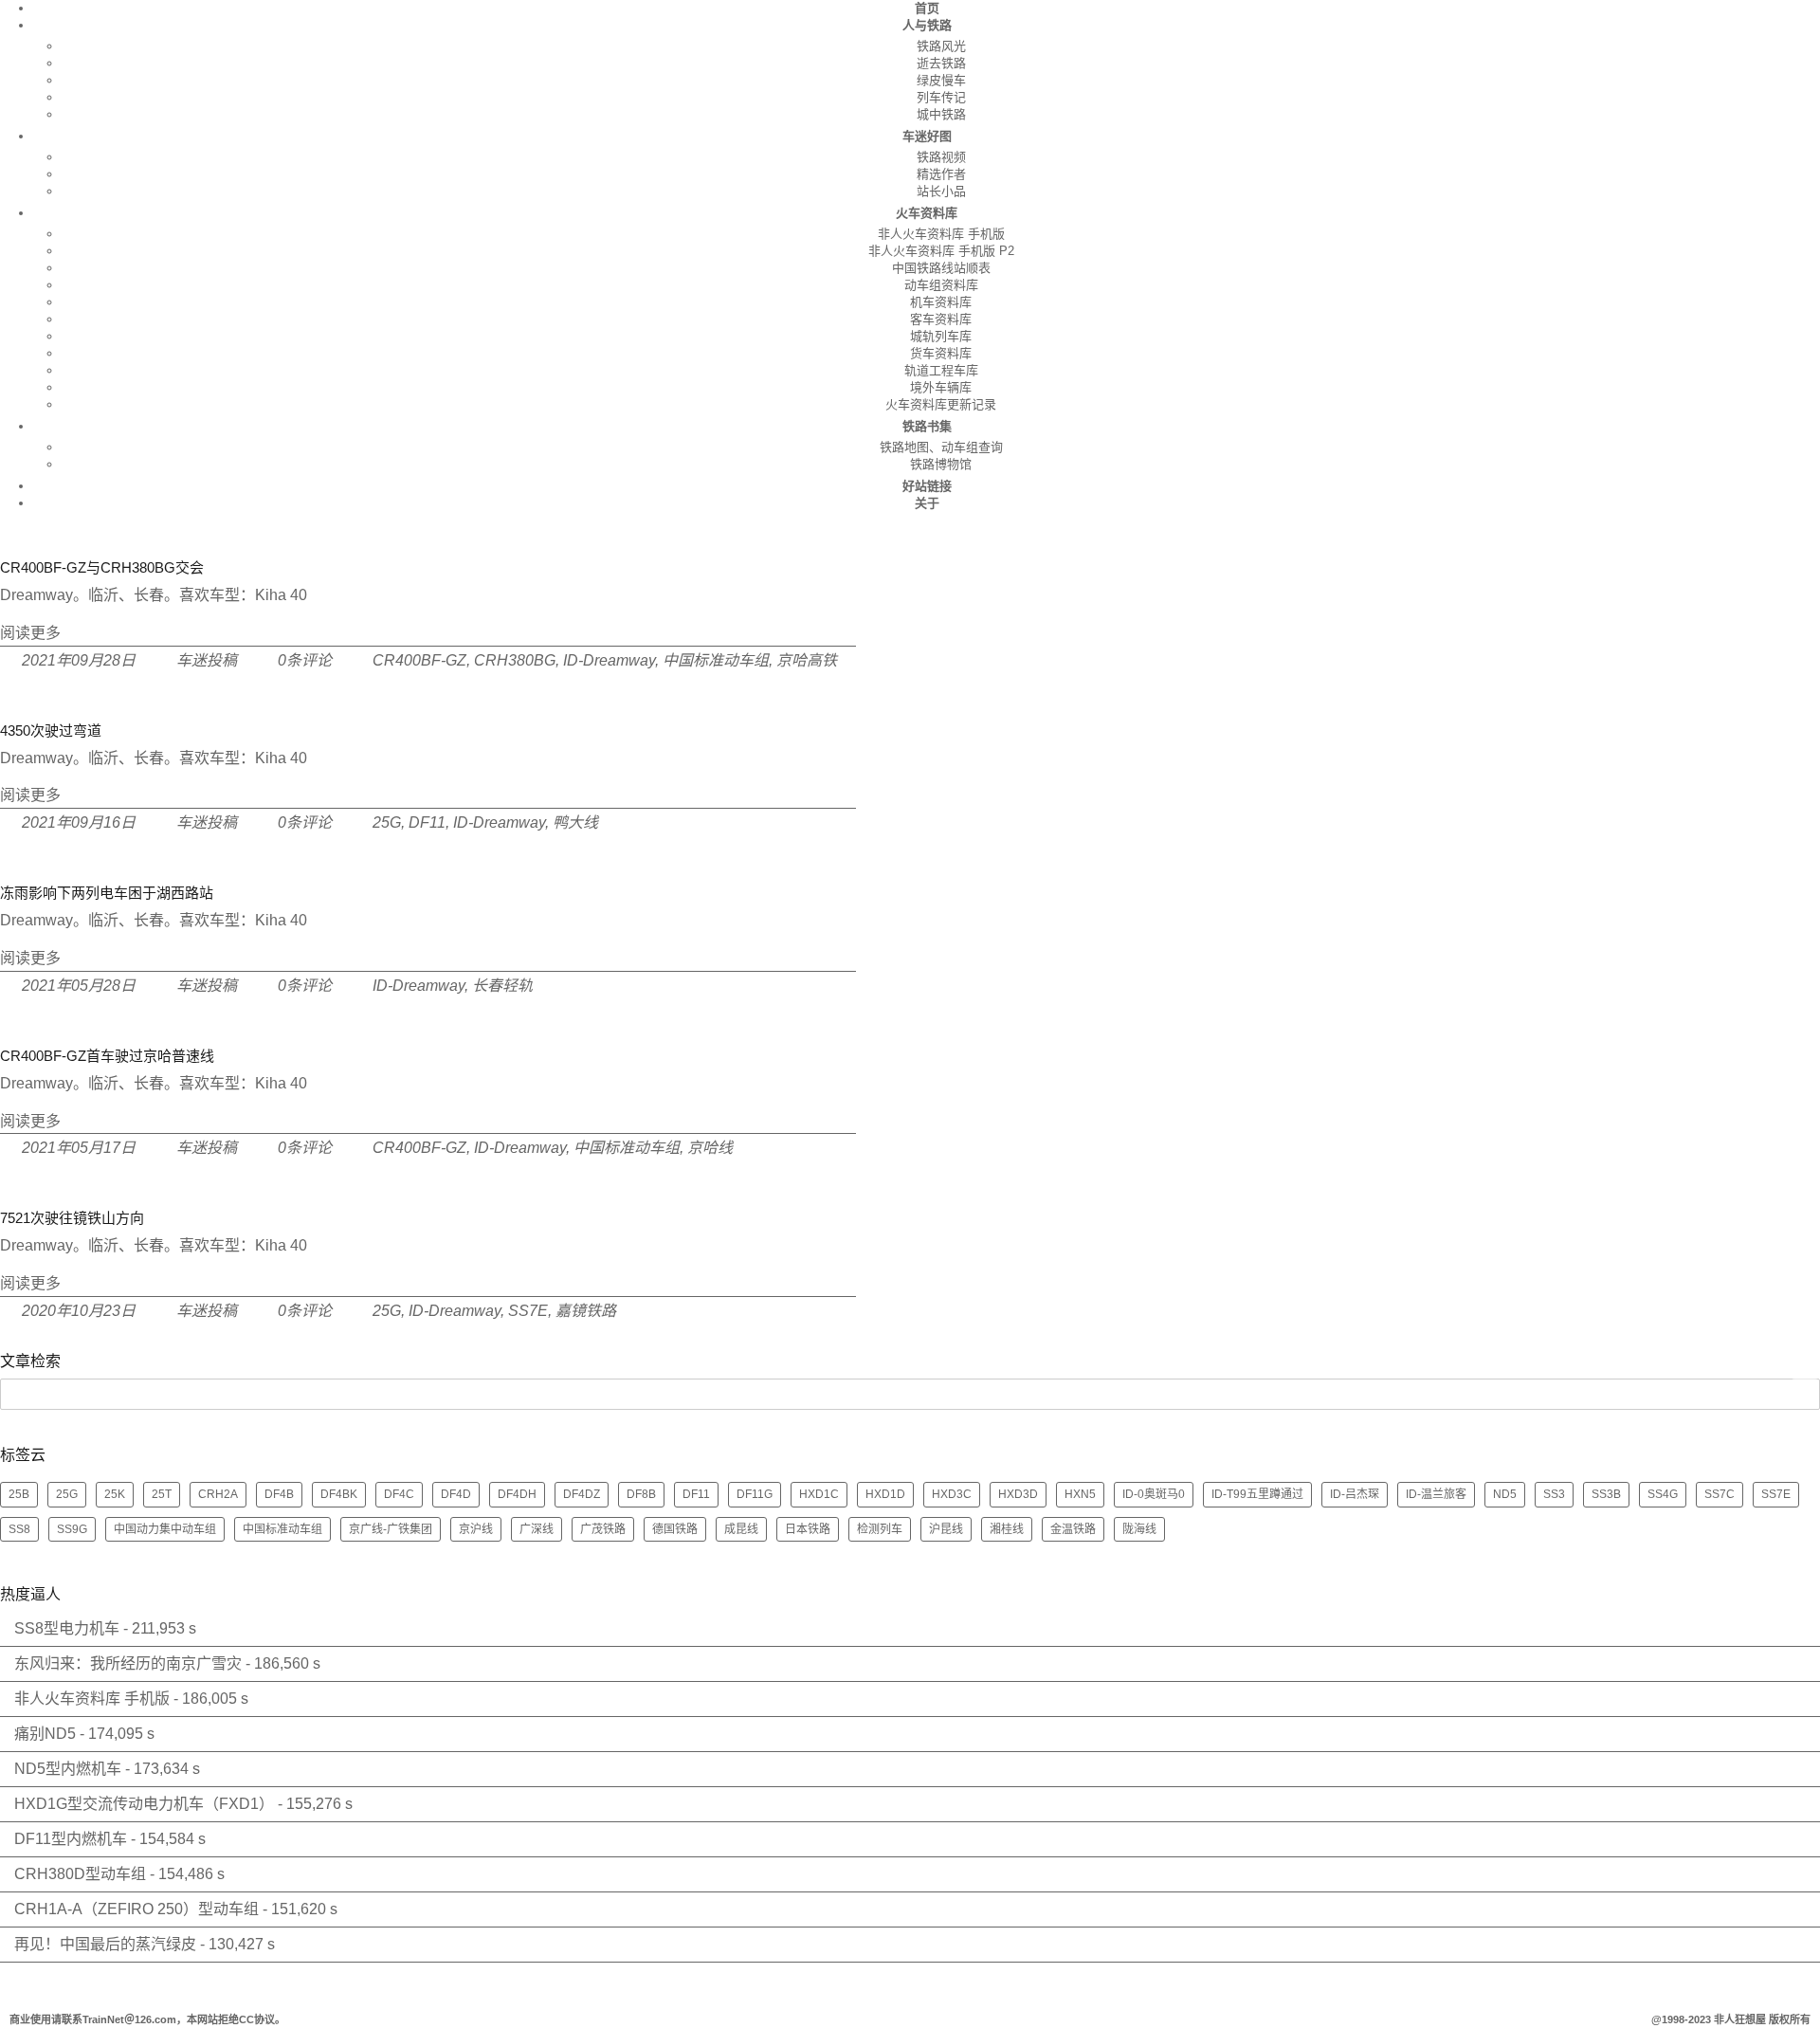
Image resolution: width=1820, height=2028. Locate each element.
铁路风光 (941, 46)
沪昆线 (946, 1529)
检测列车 (880, 1529)
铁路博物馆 (941, 464)
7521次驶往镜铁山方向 (72, 1218)
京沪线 (476, 1529)
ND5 (1505, 1494)
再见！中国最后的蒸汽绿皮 (105, 1944)
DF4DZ (582, 1494)
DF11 (427, 822)
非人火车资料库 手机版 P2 (941, 251)
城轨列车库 (941, 336)
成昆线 (741, 1529)
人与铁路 (927, 25)
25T (162, 1494)
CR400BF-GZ (419, 660)
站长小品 (941, 191)
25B (19, 1494)
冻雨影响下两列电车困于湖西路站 (107, 893)
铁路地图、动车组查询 (941, 447)
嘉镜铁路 (586, 1311)
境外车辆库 (941, 387)
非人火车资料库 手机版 (941, 234)
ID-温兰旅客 (1436, 1494)
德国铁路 (675, 1529)
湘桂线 (1007, 1529)
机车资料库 (941, 302)
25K (115, 1494)
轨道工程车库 (941, 370)
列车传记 (941, 97)
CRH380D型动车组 (80, 1874)
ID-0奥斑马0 (1154, 1494)
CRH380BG (515, 660)
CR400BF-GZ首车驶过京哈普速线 (107, 1056)
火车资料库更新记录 (941, 404)
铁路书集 (927, 426)
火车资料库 (927, 213)
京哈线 (710, 1148)
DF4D (456, 1494)
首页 (927, 8)
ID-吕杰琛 (1355, 1494)
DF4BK (339, 1494)
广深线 (537, 1529)
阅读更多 (30, 633)
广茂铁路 (603, 1529)
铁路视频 (941, 157)
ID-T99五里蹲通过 (1257, 1494)
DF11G (755, 1494)
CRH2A (218, 1494)
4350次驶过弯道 (51, 731)
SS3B (1606, 1494)
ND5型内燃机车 (68, 1769)
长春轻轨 (502, 986)
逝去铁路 (941, 63)
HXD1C (819, 1494)
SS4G (1663, 1494)
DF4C (399, 1494)
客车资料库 (941, 319)
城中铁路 (941, 114)
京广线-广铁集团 (391, 1529)
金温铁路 (1073, 1529)
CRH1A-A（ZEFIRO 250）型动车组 (136, 1909)
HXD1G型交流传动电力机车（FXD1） (144, 1804)
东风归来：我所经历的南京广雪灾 (128, 1663)
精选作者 (941, 174)
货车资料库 (941, 353)
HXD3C (952, 1494)
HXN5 (1080, 1494)
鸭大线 (575, 822)
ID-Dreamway (609, 660)
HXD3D (1018, 1494)
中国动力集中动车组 (165, 1529)
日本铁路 (808, 1529)
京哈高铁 (807, 660)
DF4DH (517, 1494)
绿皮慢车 (941, 80)
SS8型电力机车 (67, 1628)
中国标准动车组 (716, 660)
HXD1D (885, 1494)
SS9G (72, 1529)
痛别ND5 (45, 1734)
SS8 (19, 1529)
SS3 (1554, 1494)
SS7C (1720, 1494)
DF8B (641, 1494)
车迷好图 (927, 136)
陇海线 (1139, 1529)
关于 (927, 503)
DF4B (279, 1494)
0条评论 (305, 660)
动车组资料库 (941, 285)
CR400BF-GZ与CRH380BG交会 (102, 567)
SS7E (528, 1311)
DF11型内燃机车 (71, 1839)
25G (387, 822)
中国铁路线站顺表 (941, 268)
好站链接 (927, 486)
